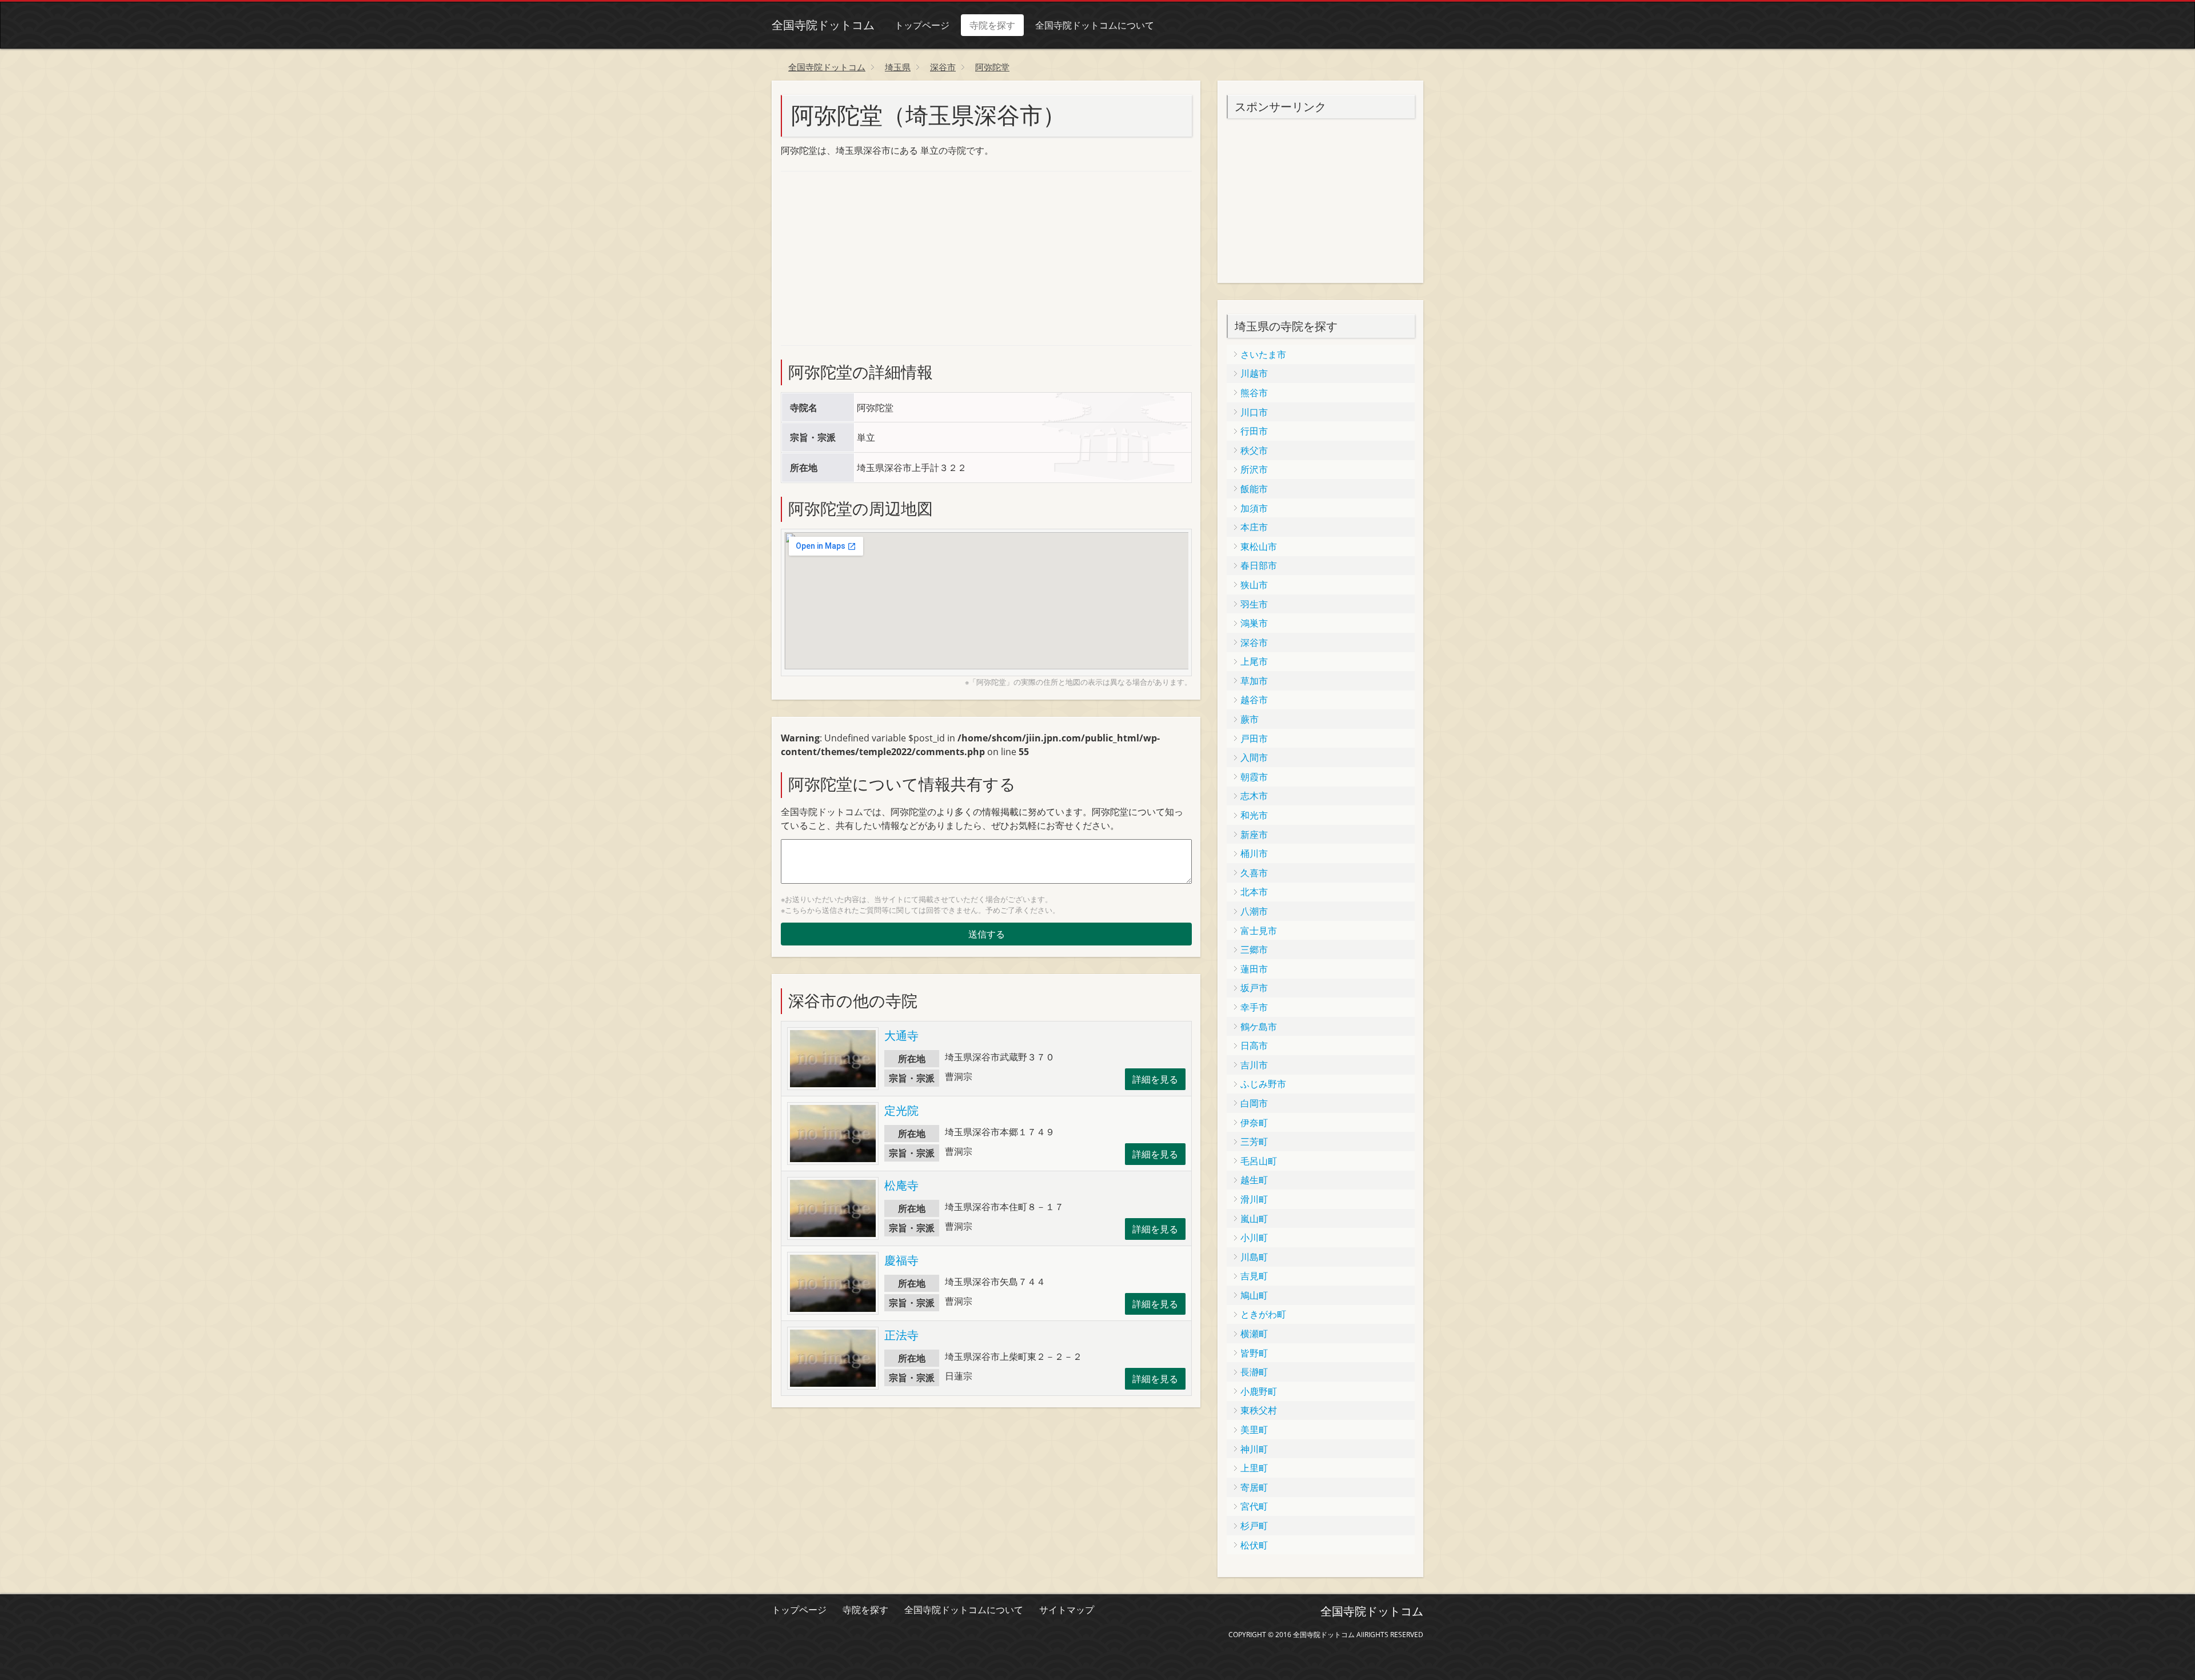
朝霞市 (1254, 777)
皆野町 (1254, 1353)
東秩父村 (1259, 1410)
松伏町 (1254, 1545)
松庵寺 (901, 1185)
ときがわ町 (1263, 1314)
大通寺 (901, 1035)
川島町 (1254, 1257)
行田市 (1254, 431)
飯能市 (1254, 489)
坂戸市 (1254, 988)
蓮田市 (1254, 969)
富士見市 (1259, 931)
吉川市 (1254, 1065)
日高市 (1254, 1045)
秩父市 (1254, 450)
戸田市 (1254, 739)
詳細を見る (1155, 1079)
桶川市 (1254, 853)
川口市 (1254, 412)
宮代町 (1254, 1506)
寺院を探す (992, 25)
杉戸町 (1254, 1526)
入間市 (1254, 757)
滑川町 (1254, 1199)
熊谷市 (1254, 393)
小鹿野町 (1259, 1391)
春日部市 (1259, 565)
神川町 (1254, 1449)
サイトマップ (1067, 1610)
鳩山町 (1254, 1295)
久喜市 (1254, 873)
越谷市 (1254, 700)
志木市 (1254, 796)
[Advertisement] (867, 257)
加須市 (1254, 508)
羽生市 (1254, 604)
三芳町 (1254, 1142)
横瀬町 (1254, 1334)
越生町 (1254, 1180)
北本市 (1254, 892)
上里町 (1254, 1468)
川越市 (1254, 373)
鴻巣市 (1254, 623)
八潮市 (1254, 911)
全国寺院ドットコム (823, 25)
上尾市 (1254, 661)
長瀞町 (1254, 1372)
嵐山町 (1254, 1219)
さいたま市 (1263, 354)
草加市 (1254, 681)
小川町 (1254, 1238)
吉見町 (1254, 1276)
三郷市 (1254, 949)
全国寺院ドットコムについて (1095, 25)
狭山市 (1254, 585)
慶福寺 (901, 1260)
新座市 (1254, 835)
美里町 (1254, 1430)
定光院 (901, 1110)
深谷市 (1254, 643)
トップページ (922, 25)
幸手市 (1254, 1007)
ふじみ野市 (1263, 1084)
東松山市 (1259, 546)
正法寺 (901, 1335)
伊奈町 (1254, 1123)
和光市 (1254, 815)
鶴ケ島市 (1259, 1027)
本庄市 (1254, 527)
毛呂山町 (1259, 1161)
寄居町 (1254, 1487)
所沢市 (1254, 469)
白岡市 (1254, 1103)
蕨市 (1250, 719)
